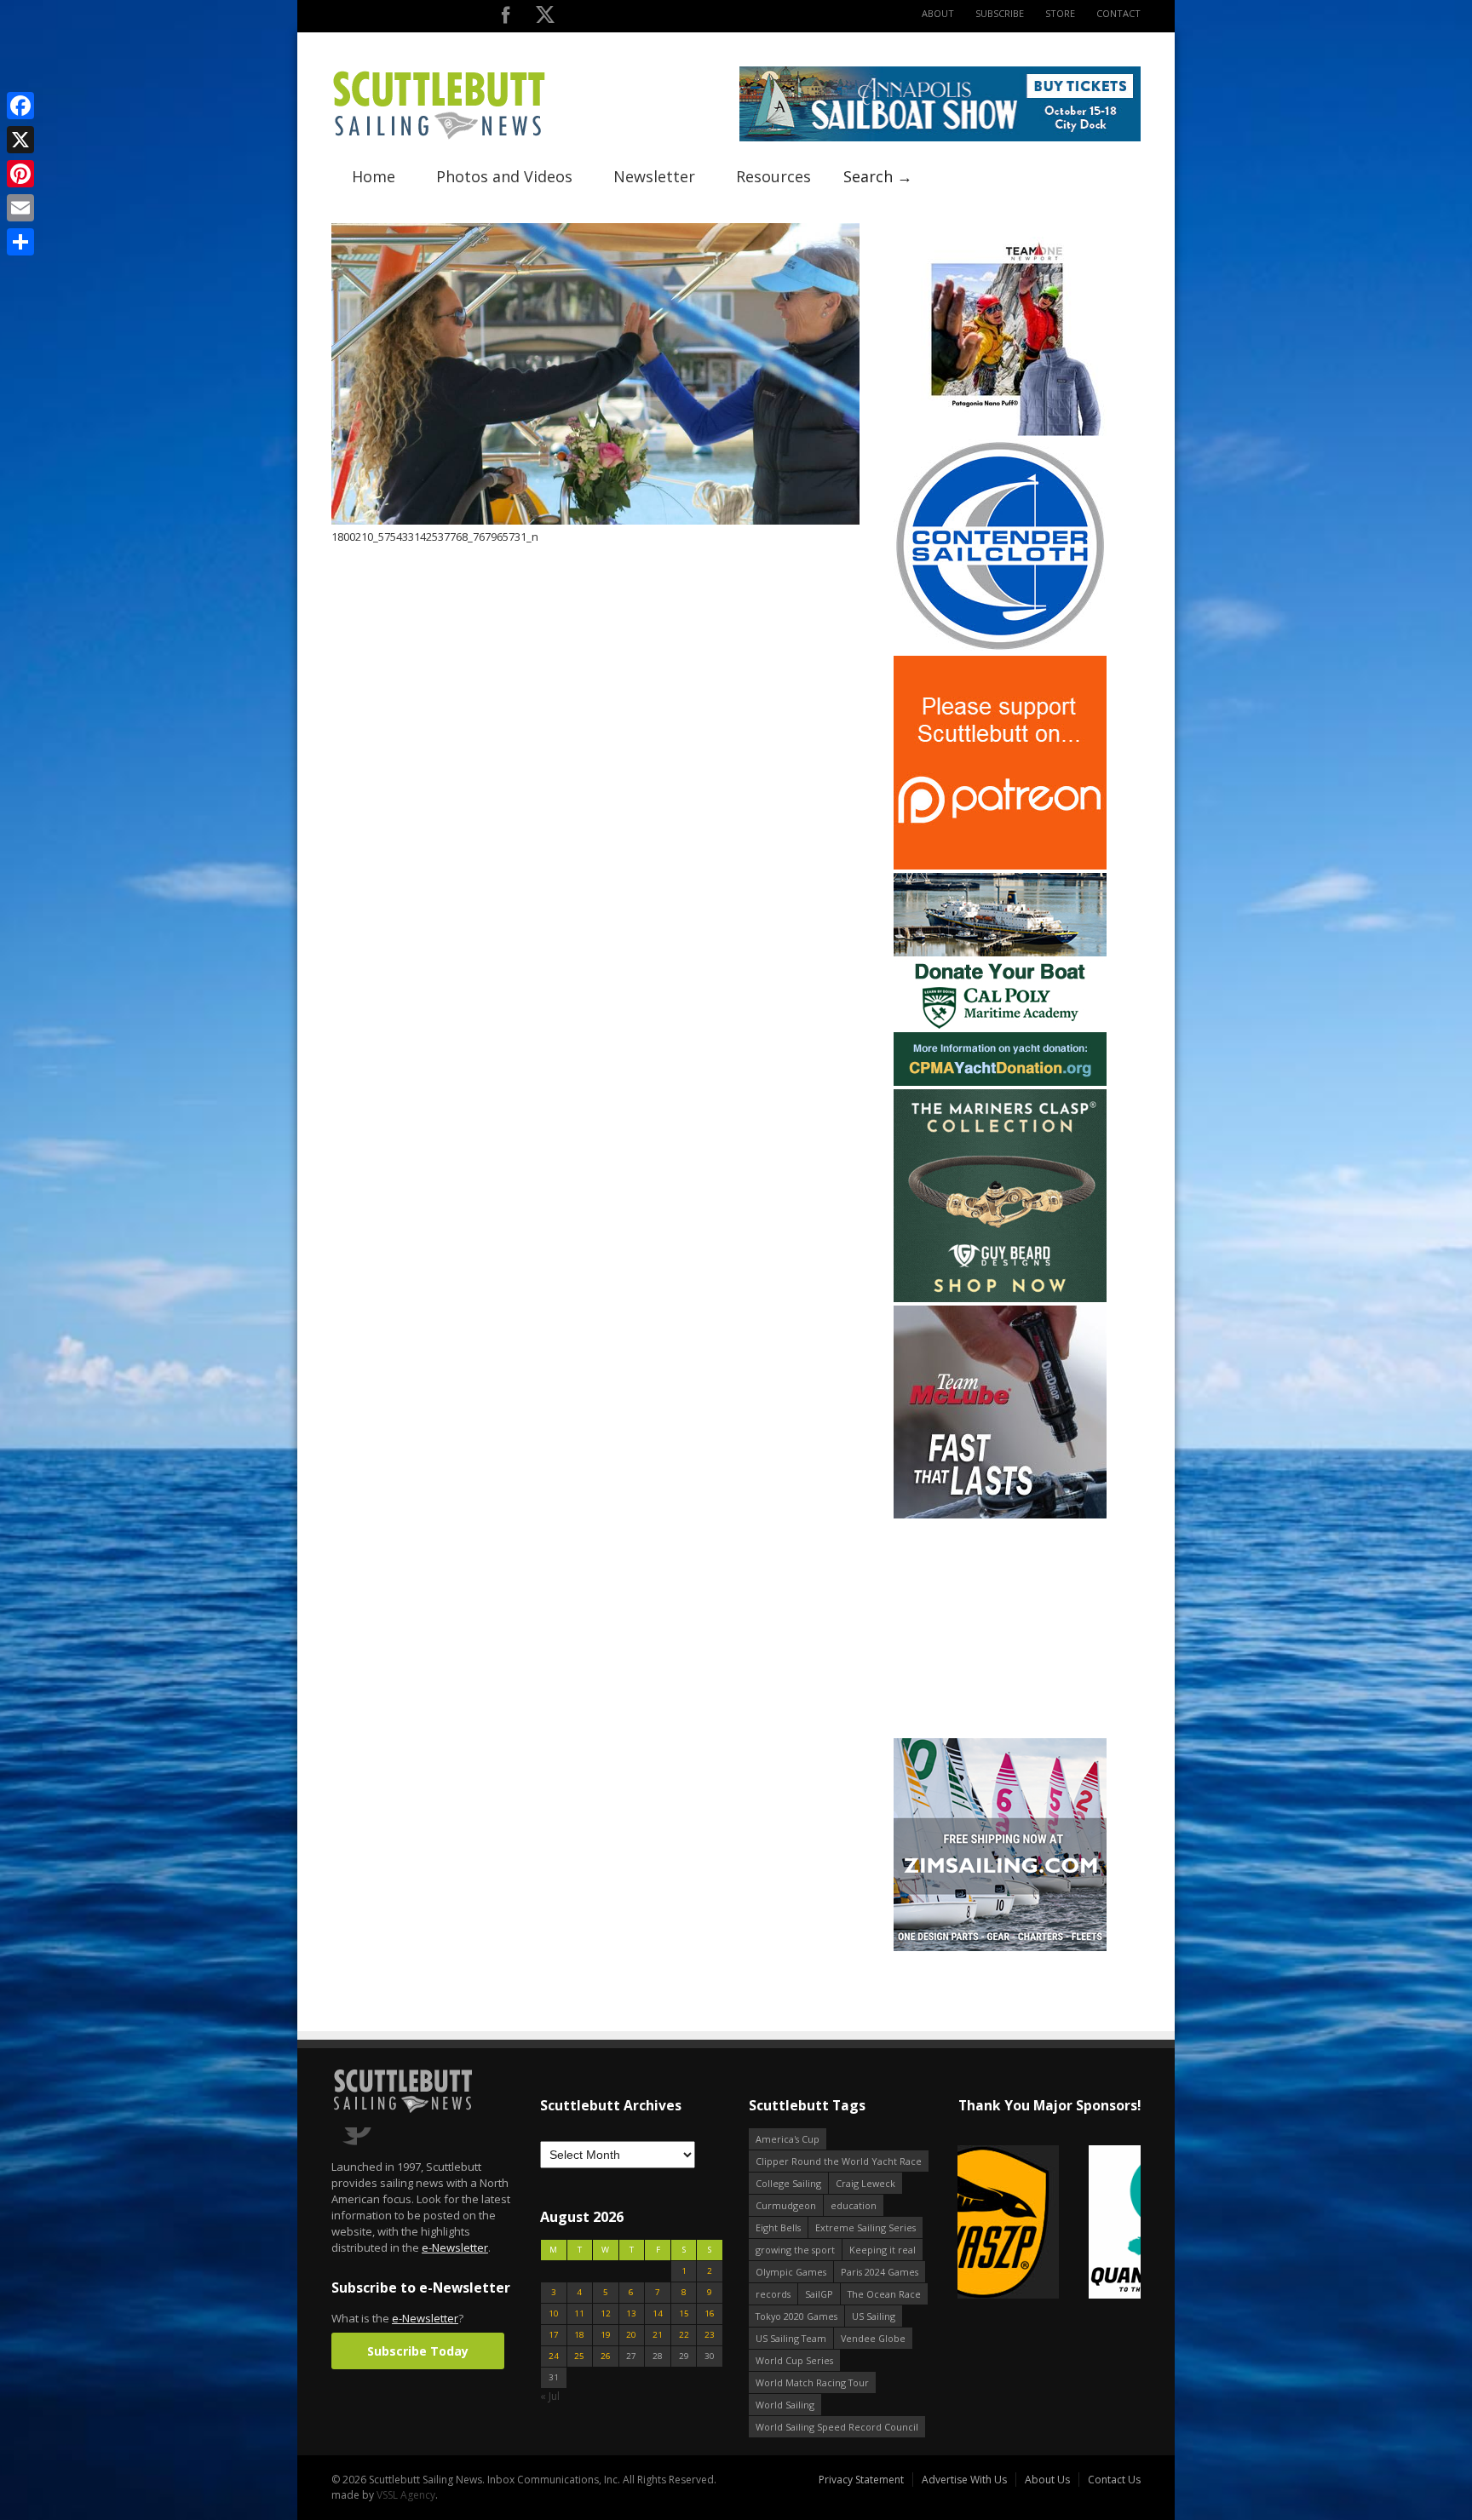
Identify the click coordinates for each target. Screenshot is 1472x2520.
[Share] (20, 242)
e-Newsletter (455, 2247)
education (854, 2205)
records (773, 2294)
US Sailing (874, 2316)
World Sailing (785, 2405)
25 (579, 2356)
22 (684, 2335)
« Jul (550, 2396)
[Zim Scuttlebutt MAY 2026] (1000, 1947)
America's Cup (788, 2139)
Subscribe (1000, 13)
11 (579, 2313)
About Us (1047, 2480)
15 (684, 2313)
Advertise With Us (964, 2480)
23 (710, 2335)
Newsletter (654, 176)
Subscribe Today (418, 2351)
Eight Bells (778, 2227)
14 (658, 2313)
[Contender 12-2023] (1000, 649)
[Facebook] (20, 106)
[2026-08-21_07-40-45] (940, 138)
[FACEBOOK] (506, 18)
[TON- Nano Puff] (1000, 432)
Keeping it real (883, 2250)
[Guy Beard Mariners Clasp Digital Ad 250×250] (1000, 1298)
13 (631, 2313)
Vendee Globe (873, 2338)
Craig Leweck (865, 2183)
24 (554, 2356)
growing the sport (795, 2250)
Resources (773, 176)
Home (374, 176)
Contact (1118, 13)
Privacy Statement (861, 2480)
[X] (20, 140)
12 (606, 2313)
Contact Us (1114, 2480)
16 (710, 2313)
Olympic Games (791, 2272)
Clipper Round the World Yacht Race (839, 2161)
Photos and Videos (504, 176)
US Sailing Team (791, 2338)
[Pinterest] (20, 174)
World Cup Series (794, 2360)
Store (1060, 13)
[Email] (20, 208)
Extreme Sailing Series (865, 2227)
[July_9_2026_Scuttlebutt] (1000, 1082)
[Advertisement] (1000, 1628)
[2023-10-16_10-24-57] (1049, 2223)
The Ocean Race (884, 2294)
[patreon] (1000, 866)
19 (606, 2335)
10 (554, 2313)
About (938, 13)
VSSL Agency (406, 2495)
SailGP (819, 2294)
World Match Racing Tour (812, 2382)
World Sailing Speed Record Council (837, 2427)
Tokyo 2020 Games (796, 2316)
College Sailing (788, 2183)
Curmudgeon (786, 2205)
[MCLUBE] (1000, 1515)
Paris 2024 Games (880, 2272)
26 (606, 2356)
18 (579, 2335)
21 (658, 2335)
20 (631, 2335)
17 (554, 2335)
